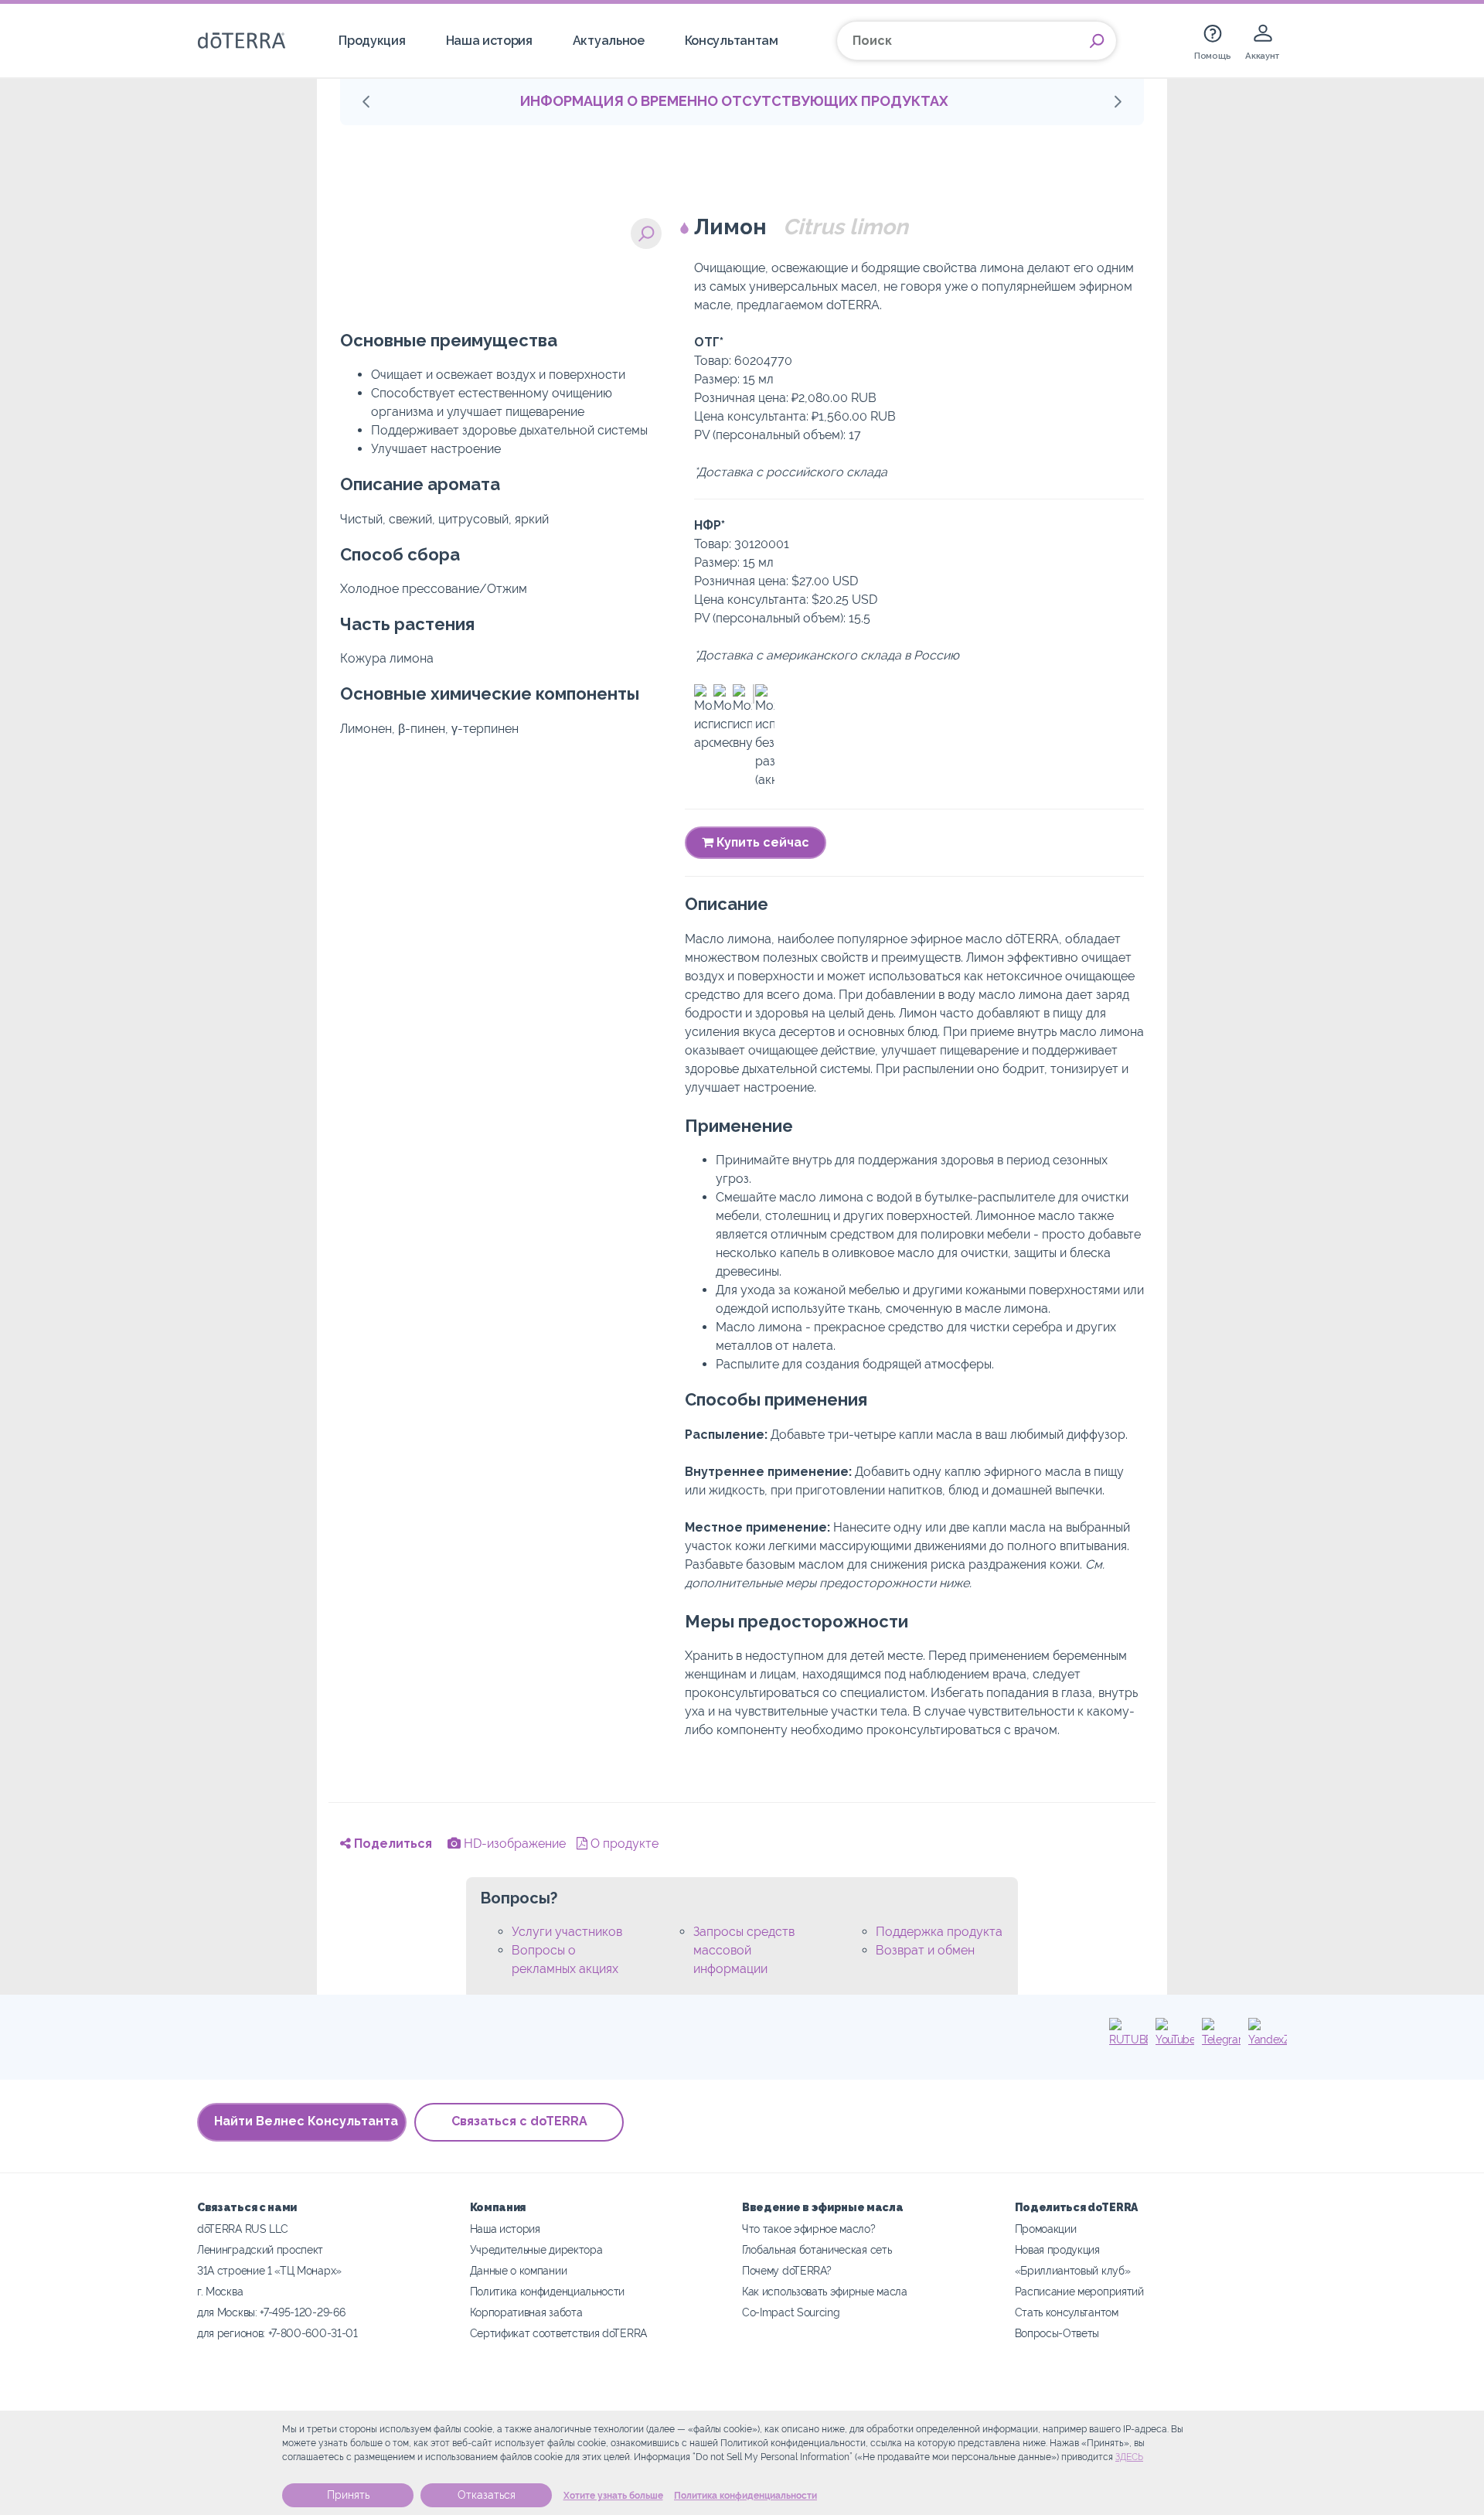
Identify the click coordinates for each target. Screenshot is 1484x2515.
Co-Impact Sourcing (791, 2312)
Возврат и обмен (925, 1950)
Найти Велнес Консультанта (306, 2121)
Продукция (372, 41)
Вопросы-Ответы (1057, 2333)
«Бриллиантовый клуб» (1073, 2270)
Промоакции (1046, 2229)
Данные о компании (519, 2270)
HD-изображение (513, 1844)
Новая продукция (1057, 2249)
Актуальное (609, 41)
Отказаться (487, 2495)
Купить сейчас (761, 842)
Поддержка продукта (939, 1932)
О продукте (623, 1844)
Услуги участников (567, 1932)
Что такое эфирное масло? (809, 2229)
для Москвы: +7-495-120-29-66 (271, 2312)
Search (1097, 41)
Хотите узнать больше (613, 2496)
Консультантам (732, 41)
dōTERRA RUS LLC (242, 2229)
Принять (348, 2495)
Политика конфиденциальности (745, 2496)
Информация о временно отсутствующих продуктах (734, 101)
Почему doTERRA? (786, 2270)
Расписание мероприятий (1079, 2291)
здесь (1129, 2457)
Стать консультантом (1067, 2312)
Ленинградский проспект (260, 2249)
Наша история (489, 41)
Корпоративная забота (526, 2312)
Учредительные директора (536, 2249)
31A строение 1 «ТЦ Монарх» (269, 2270)
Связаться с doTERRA (519, 2121)
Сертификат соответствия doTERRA (558, 2333)
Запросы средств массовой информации (744, 1950)
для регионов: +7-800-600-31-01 (277, 2333)
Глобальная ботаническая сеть (817, 2249)
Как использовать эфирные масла (825, 2291)
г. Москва (220, 2291)
